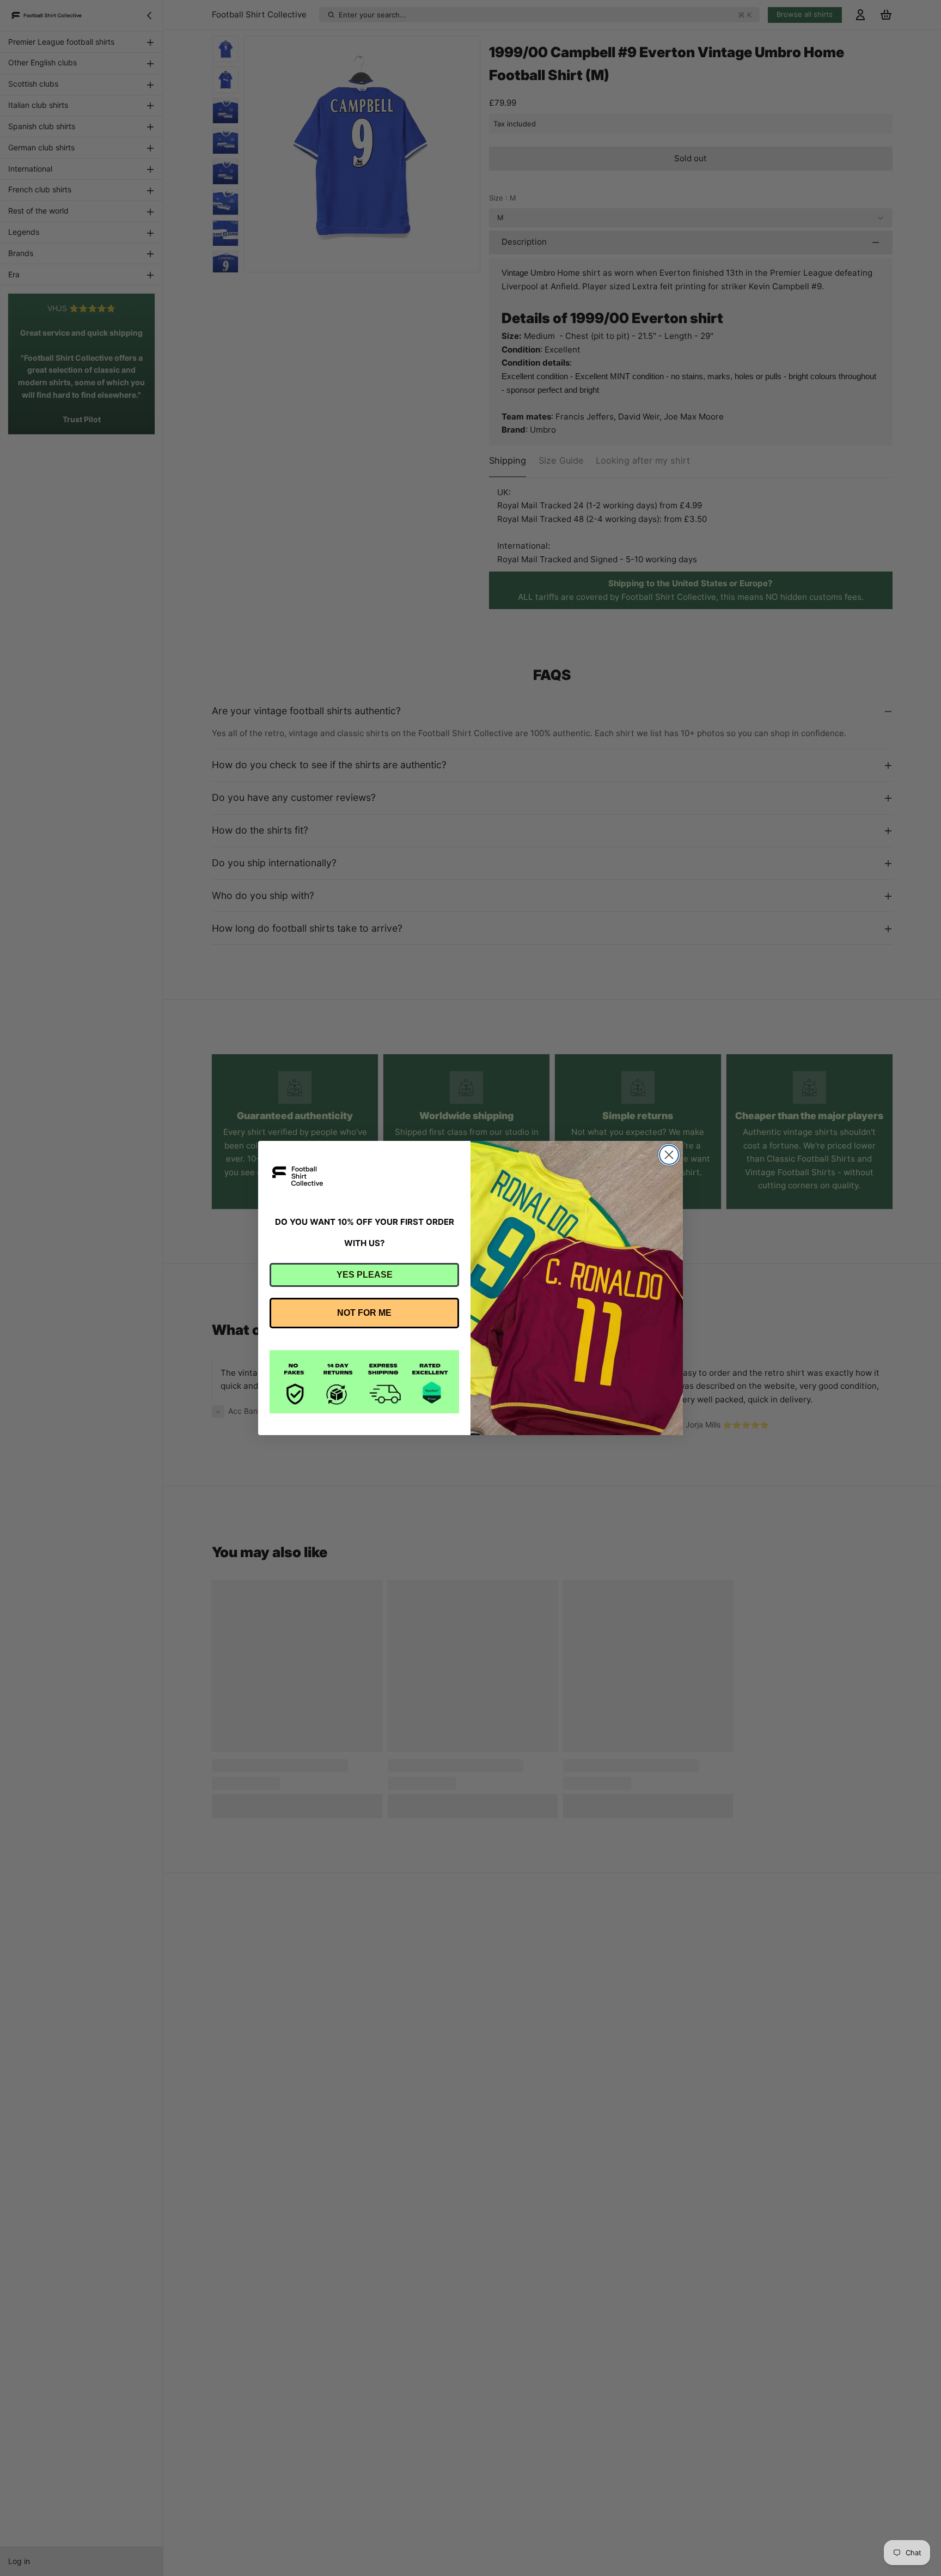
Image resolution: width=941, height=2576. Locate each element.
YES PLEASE (365, 1275)
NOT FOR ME (364, 1313)
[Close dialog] (669, 1155)
